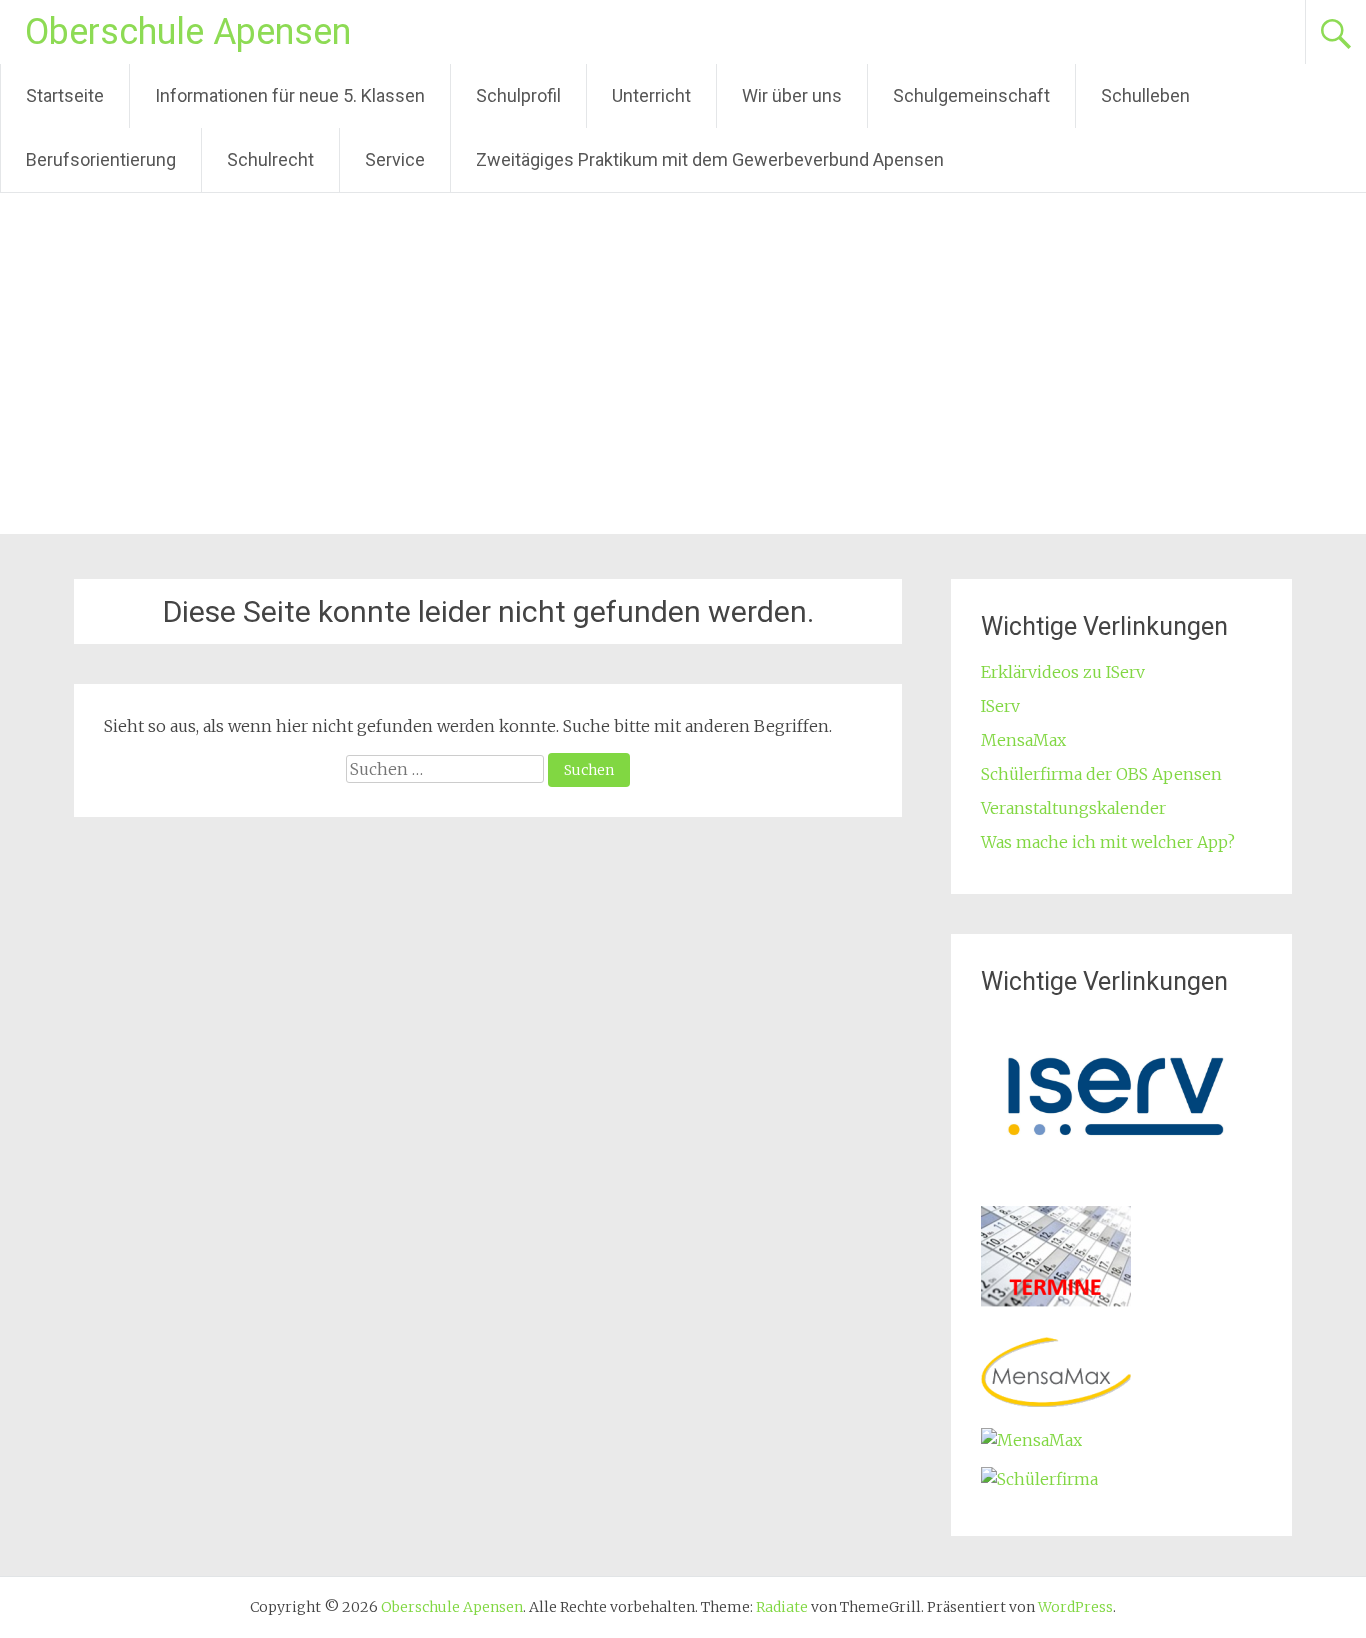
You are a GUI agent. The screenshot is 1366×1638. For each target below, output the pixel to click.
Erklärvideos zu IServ (1063, 672)
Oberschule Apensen (188, 32)
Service (395, 159)
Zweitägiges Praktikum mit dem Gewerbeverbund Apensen (710, 159)
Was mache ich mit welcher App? (1108, 842)
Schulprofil (518, 95)
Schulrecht (270, 159)
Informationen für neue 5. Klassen (290, 95)
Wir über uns (792, 95)
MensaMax (1023, 740)
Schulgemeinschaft (971, 95)
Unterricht (651, 95)
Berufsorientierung (101, 159)
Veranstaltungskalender (1073, 808)
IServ (1000, 706)
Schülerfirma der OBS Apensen (1101, 774)
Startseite (65, 95)
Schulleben (1145, 95)
